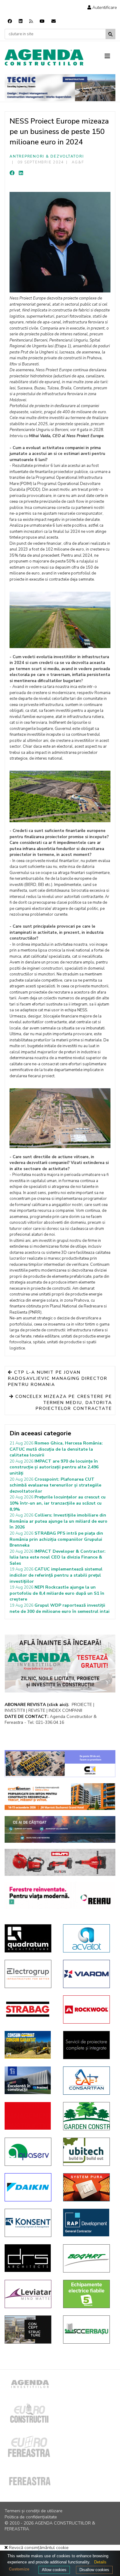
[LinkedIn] (21, 173)
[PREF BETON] (60, 1797)
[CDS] (88, 2045)
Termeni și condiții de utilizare (34, 2511)
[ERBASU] (88, 2330)
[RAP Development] (88, 2223)
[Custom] (31, 21)
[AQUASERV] (29, 2152)
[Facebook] (10, 21)
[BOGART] (88, 2258)
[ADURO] (29, 2116)
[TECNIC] (60, 88)
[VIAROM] (88, 1974)
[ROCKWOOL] (88, 2009)
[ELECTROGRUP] (29, 1974)
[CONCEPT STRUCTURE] (29, 2330)
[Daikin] (29, 2187)
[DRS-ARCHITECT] (29, 2258)
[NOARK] (88, 2294)
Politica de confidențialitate (31, 2517)
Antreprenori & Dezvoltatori (47, 156)
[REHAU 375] (60, 1895)
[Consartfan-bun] (88, 2081)
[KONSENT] (29, 2223)
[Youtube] (42, 21)
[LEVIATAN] (29, 2294)
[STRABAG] (29, 2009)
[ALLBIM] (60, 1829)
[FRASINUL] (29, 2080)
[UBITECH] (88, 2152)
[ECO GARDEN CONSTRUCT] (88, 2116)
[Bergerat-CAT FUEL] (29, 2045)
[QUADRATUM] (29, 1938)
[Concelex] (60, 1764)
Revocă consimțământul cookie (38, 2548)
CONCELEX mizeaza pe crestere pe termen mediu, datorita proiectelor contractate (63, 1402)
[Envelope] (54, 21)
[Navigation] (110, 56)
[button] (102, 8)
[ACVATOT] (88, 1938)
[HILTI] (60, 1862)
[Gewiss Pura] (88, 2187)
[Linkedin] (21, 21)
